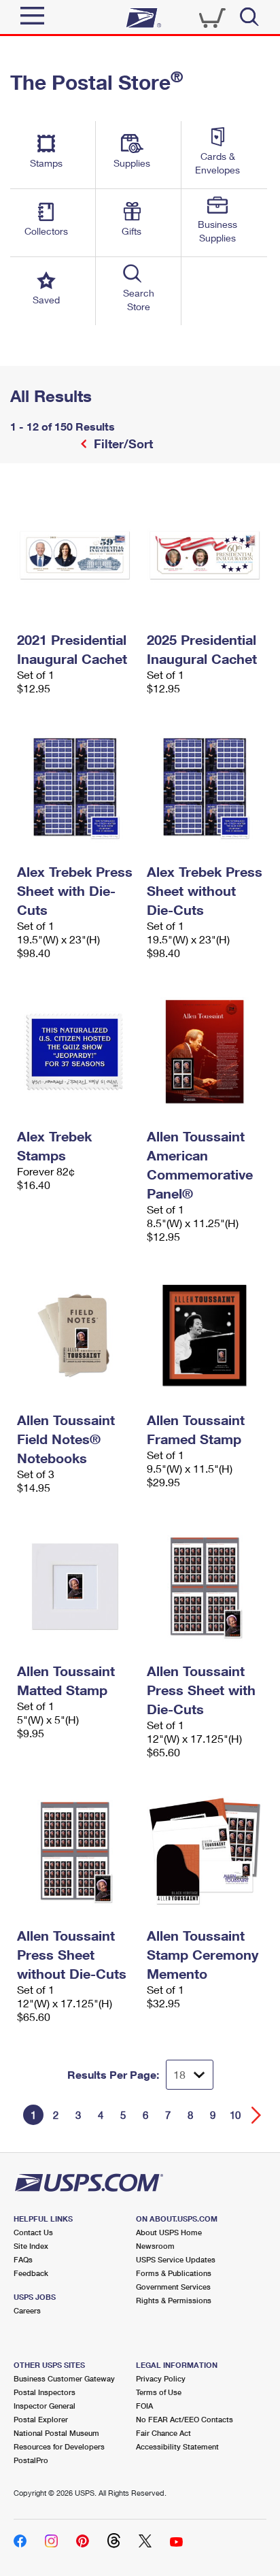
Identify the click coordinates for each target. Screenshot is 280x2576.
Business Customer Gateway (64, 2378)
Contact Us (33, 2232)
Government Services (173, 2287)
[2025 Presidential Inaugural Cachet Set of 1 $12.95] (205, 555)
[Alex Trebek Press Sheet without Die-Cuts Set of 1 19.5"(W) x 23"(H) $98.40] (205, 787)
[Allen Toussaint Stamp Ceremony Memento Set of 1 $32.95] (205, 1851)
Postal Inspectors (45, 2392)
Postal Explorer (41, 2419)
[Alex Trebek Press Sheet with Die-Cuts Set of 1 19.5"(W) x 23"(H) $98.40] (75, 787)
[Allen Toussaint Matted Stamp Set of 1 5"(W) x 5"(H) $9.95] (75, 1586)
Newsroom (155, 2246)
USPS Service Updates (176, 2259)
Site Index (31, 2246)
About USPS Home (169, 2232)
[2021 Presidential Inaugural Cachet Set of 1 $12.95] (75, 555)
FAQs (23, 2259)
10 (235, 2115)
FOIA (144, 2406)
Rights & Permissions (174, 2300)
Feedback (31, 2273)
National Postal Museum (56, 2433)
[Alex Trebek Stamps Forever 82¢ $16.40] (75, 1052)
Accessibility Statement (177, 2446)
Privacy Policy (161, 2378)
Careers (27, 2310)
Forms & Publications (174, 2273)
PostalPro (31, 2460)
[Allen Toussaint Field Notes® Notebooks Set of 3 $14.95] (75, 1335)
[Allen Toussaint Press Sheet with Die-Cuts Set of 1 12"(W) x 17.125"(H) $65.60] (205, 1586)
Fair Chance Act (163, 2433)
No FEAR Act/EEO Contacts (185, 2419)
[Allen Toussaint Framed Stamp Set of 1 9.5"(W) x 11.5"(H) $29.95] (205, 1335)
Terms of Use (159, 2392)
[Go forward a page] (257, 2115)
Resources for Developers (59, 2446)
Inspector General (45, 2406)
